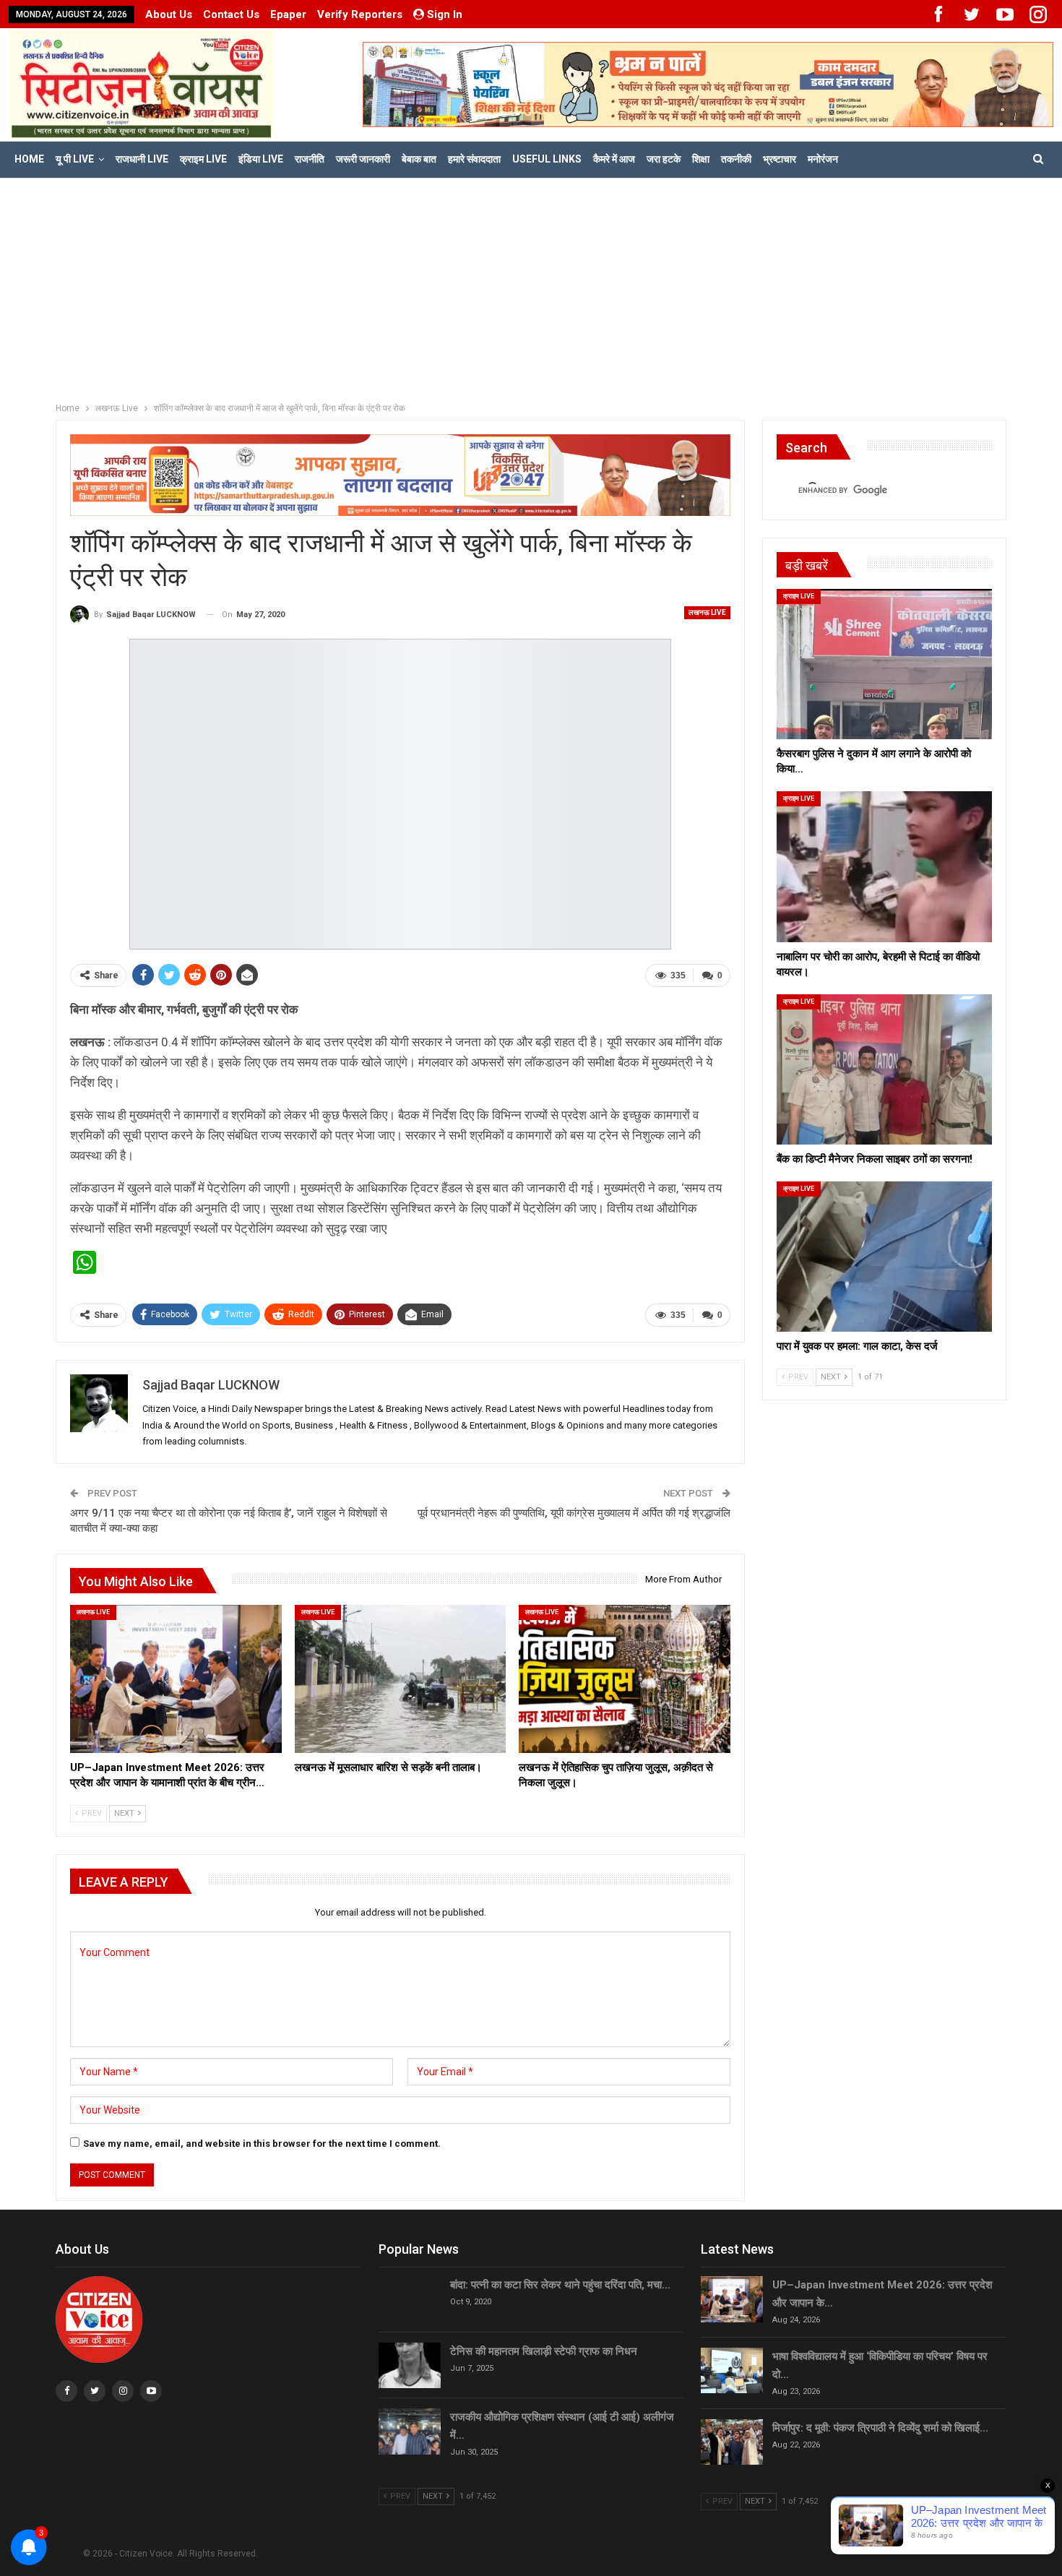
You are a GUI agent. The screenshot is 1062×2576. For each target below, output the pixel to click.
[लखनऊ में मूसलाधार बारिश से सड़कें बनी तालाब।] (401, 1679)
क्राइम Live (203, 159)
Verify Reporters (360, 14)
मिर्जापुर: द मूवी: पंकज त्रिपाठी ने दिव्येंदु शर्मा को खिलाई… (880, 2428)
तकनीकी (736, 159)
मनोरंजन (823, 159)
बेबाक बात (419, 159)
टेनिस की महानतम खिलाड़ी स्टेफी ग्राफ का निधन (544, 2351)
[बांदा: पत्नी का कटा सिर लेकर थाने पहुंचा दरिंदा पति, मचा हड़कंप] (410, 2299)
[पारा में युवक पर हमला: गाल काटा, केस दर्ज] (884, 1257)
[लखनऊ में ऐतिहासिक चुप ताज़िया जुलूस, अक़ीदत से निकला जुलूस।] (625, 1679)
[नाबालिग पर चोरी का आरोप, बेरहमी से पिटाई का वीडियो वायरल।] (884, 866)
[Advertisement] (531, 287)
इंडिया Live (261, 159)
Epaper (288, 14)
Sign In (445, 14)
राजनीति (310, 159)
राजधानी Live (142, 159)
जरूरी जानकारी (363, 159)
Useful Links (547, 159)
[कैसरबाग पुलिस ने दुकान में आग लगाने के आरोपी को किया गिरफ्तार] (884, 664)
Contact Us (231, 14)
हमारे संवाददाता (474, 159)
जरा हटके (664, 159)
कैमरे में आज (614, 159)
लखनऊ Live (707, 612)
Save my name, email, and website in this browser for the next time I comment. (262, 2144)
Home (29, 159)
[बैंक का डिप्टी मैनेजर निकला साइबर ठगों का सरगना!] (884, 1069)
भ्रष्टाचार (780, 159)
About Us (169, 14)
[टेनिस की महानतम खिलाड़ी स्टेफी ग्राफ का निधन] (410, 2366)
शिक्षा (701, 159)
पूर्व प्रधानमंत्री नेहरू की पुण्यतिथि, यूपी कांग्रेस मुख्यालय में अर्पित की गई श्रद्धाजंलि (574, 1513)
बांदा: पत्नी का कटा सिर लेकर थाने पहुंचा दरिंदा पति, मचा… (560, 2285)
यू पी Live (75, 159)
